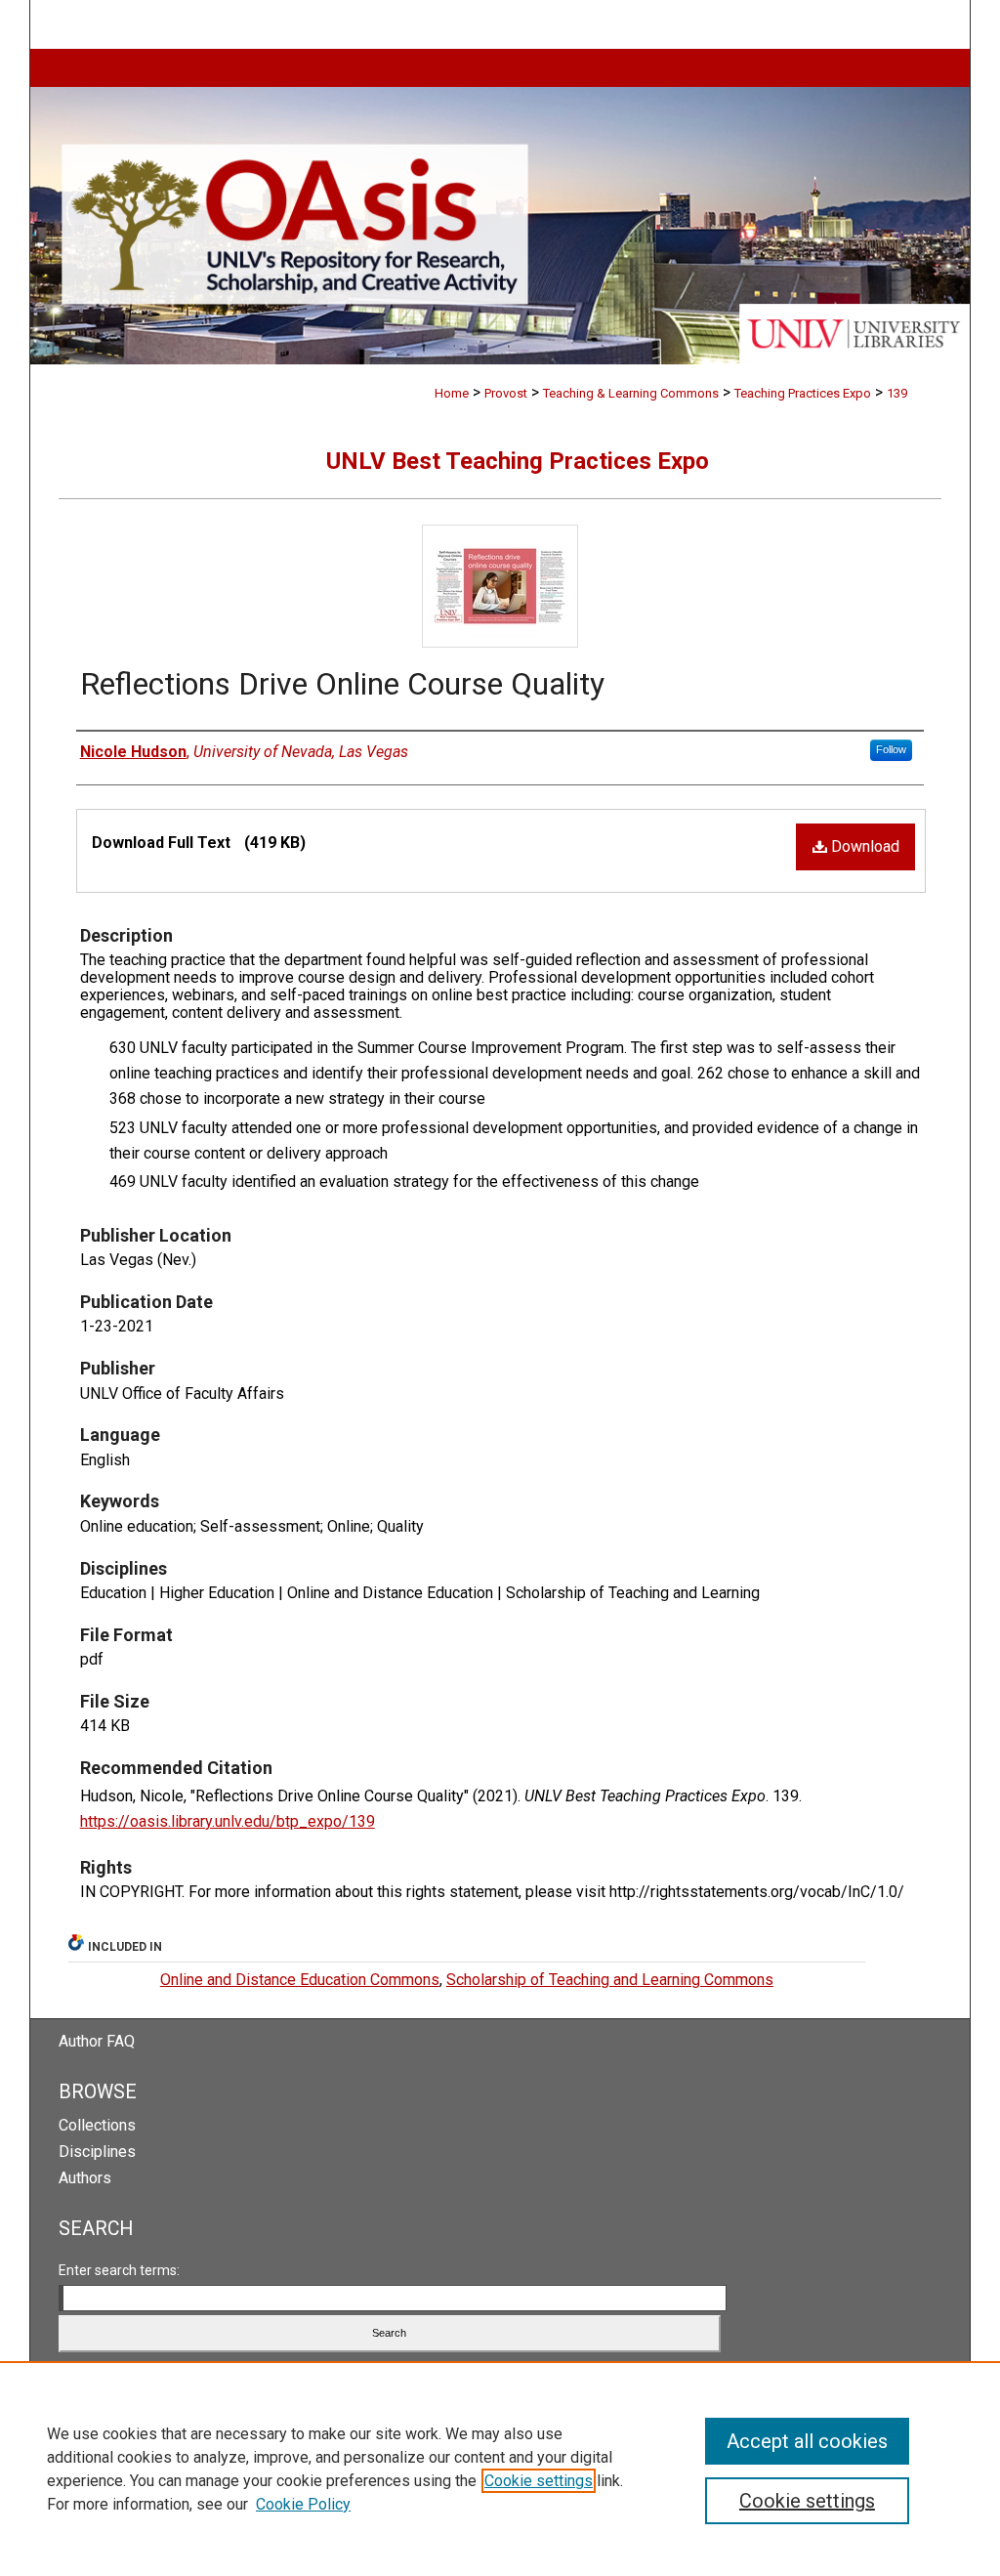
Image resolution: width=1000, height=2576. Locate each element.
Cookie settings (539, 2481)
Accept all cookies (807, 2441)
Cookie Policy (303, 2504)
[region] (500, 2469)
